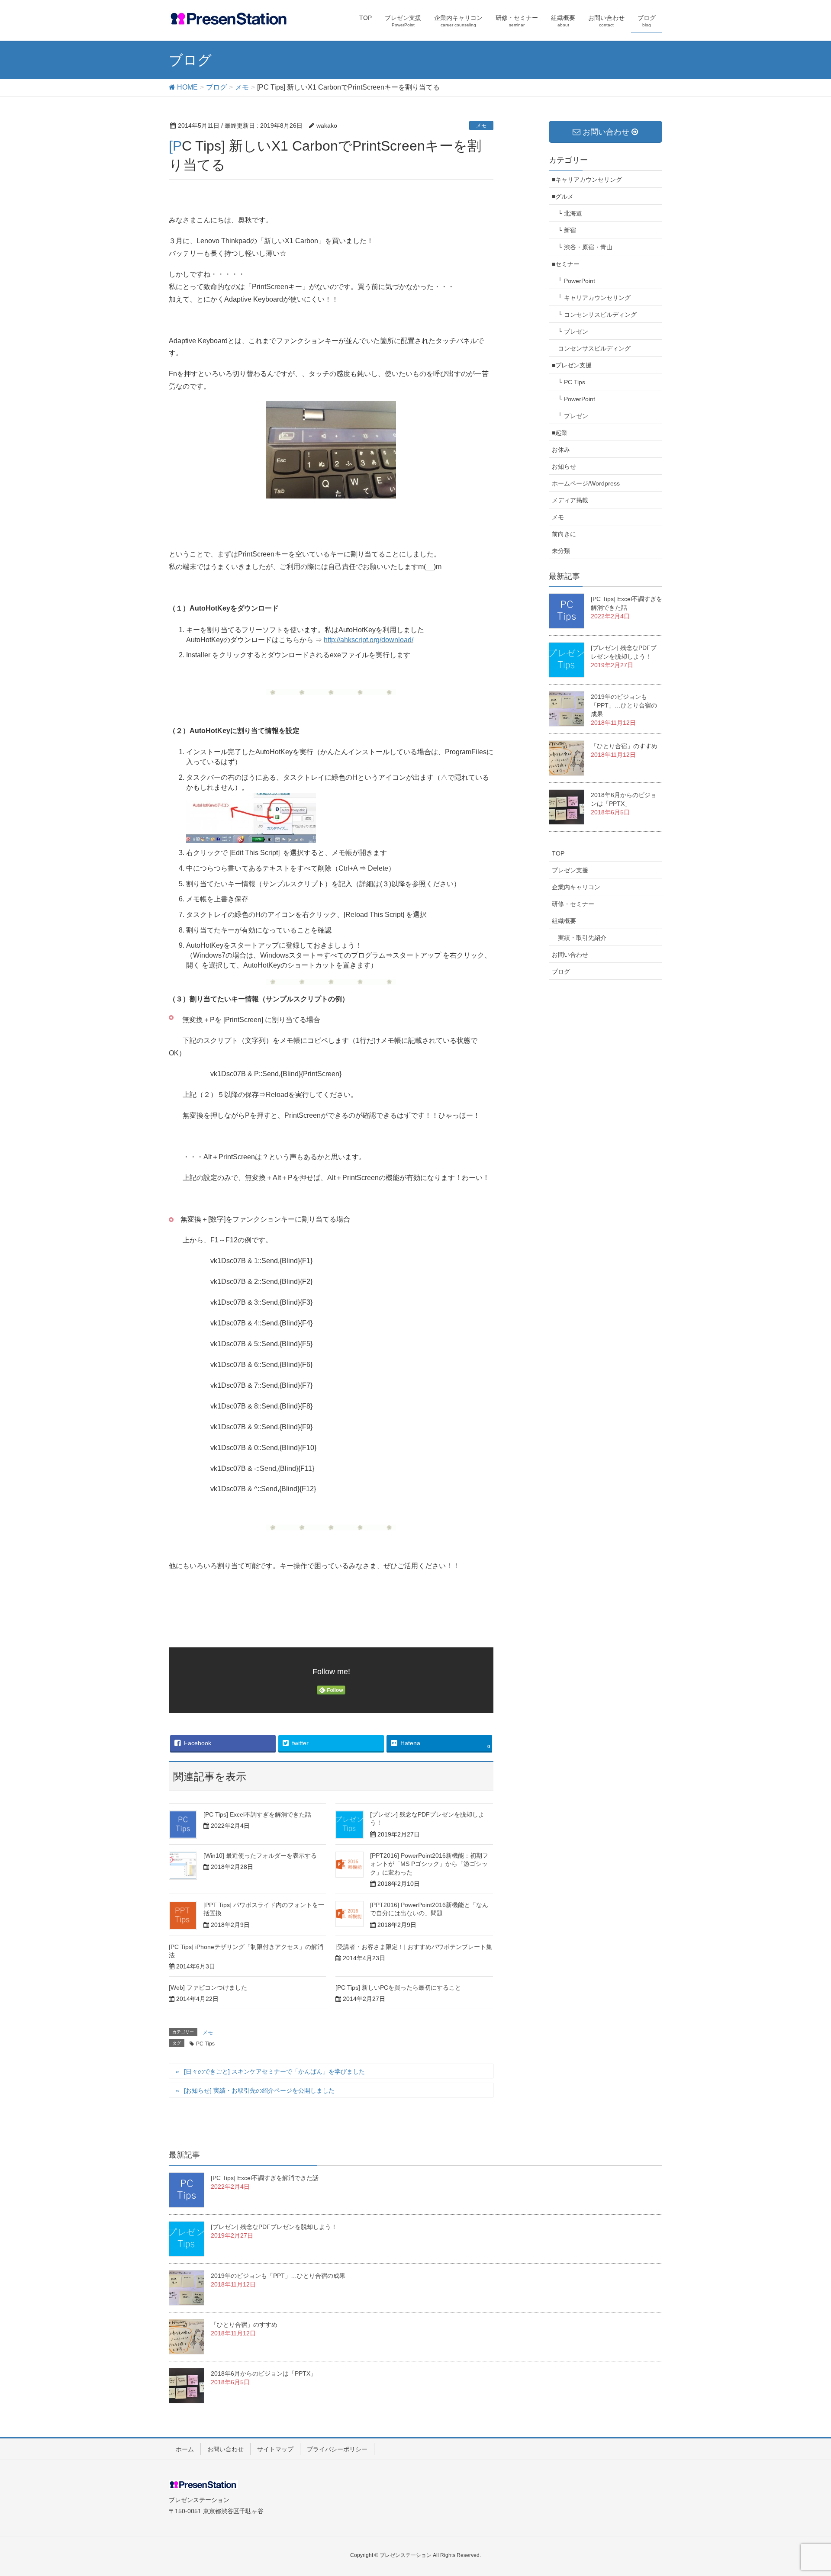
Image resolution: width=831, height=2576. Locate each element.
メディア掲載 (570, 500)
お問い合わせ (570, 955)
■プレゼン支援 (572, 365)
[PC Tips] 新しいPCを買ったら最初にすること (398, 1987)
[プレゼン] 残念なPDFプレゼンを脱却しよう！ (274, 2227)
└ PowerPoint (577, 281)
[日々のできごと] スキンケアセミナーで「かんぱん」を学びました (274, 2071)
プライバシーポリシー (337, 2449)
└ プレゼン (573, 331)
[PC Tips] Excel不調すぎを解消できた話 (257, 1814)
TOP (558, 853)
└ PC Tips (572, 382)
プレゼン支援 (570, 870)
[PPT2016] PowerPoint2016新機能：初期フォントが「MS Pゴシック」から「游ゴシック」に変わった (429, 1864)
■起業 (560, 433)
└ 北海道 (570, 213)
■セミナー (566, 264)
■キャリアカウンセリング (587, 180)
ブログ (561, 971)
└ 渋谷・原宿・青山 (585, 247)
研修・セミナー (573, 904)
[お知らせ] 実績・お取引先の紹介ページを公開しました (259, 2090)
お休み (561, 450)
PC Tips (205, 2044)
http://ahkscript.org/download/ (369, 640)
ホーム (185, 2449)
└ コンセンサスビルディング (597, 315)
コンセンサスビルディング (594, 348)
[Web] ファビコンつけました (208, 1987)
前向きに (564, 534)
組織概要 (564, 921)
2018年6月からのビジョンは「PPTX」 (264, 2373)
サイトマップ (275, 2449)
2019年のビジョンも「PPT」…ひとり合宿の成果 (624, 705)
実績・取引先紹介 (582, 938)
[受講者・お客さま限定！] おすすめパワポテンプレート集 (414, 1947)
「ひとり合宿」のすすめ (624, 746)
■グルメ (563, 196)
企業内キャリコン (576, 887)
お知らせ (564, 466)
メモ (481, 125)
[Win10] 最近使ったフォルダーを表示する (260, 1856)
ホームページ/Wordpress (586, 483)
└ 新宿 (567, 230)
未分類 (561, 551)
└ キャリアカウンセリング (594, 298)
